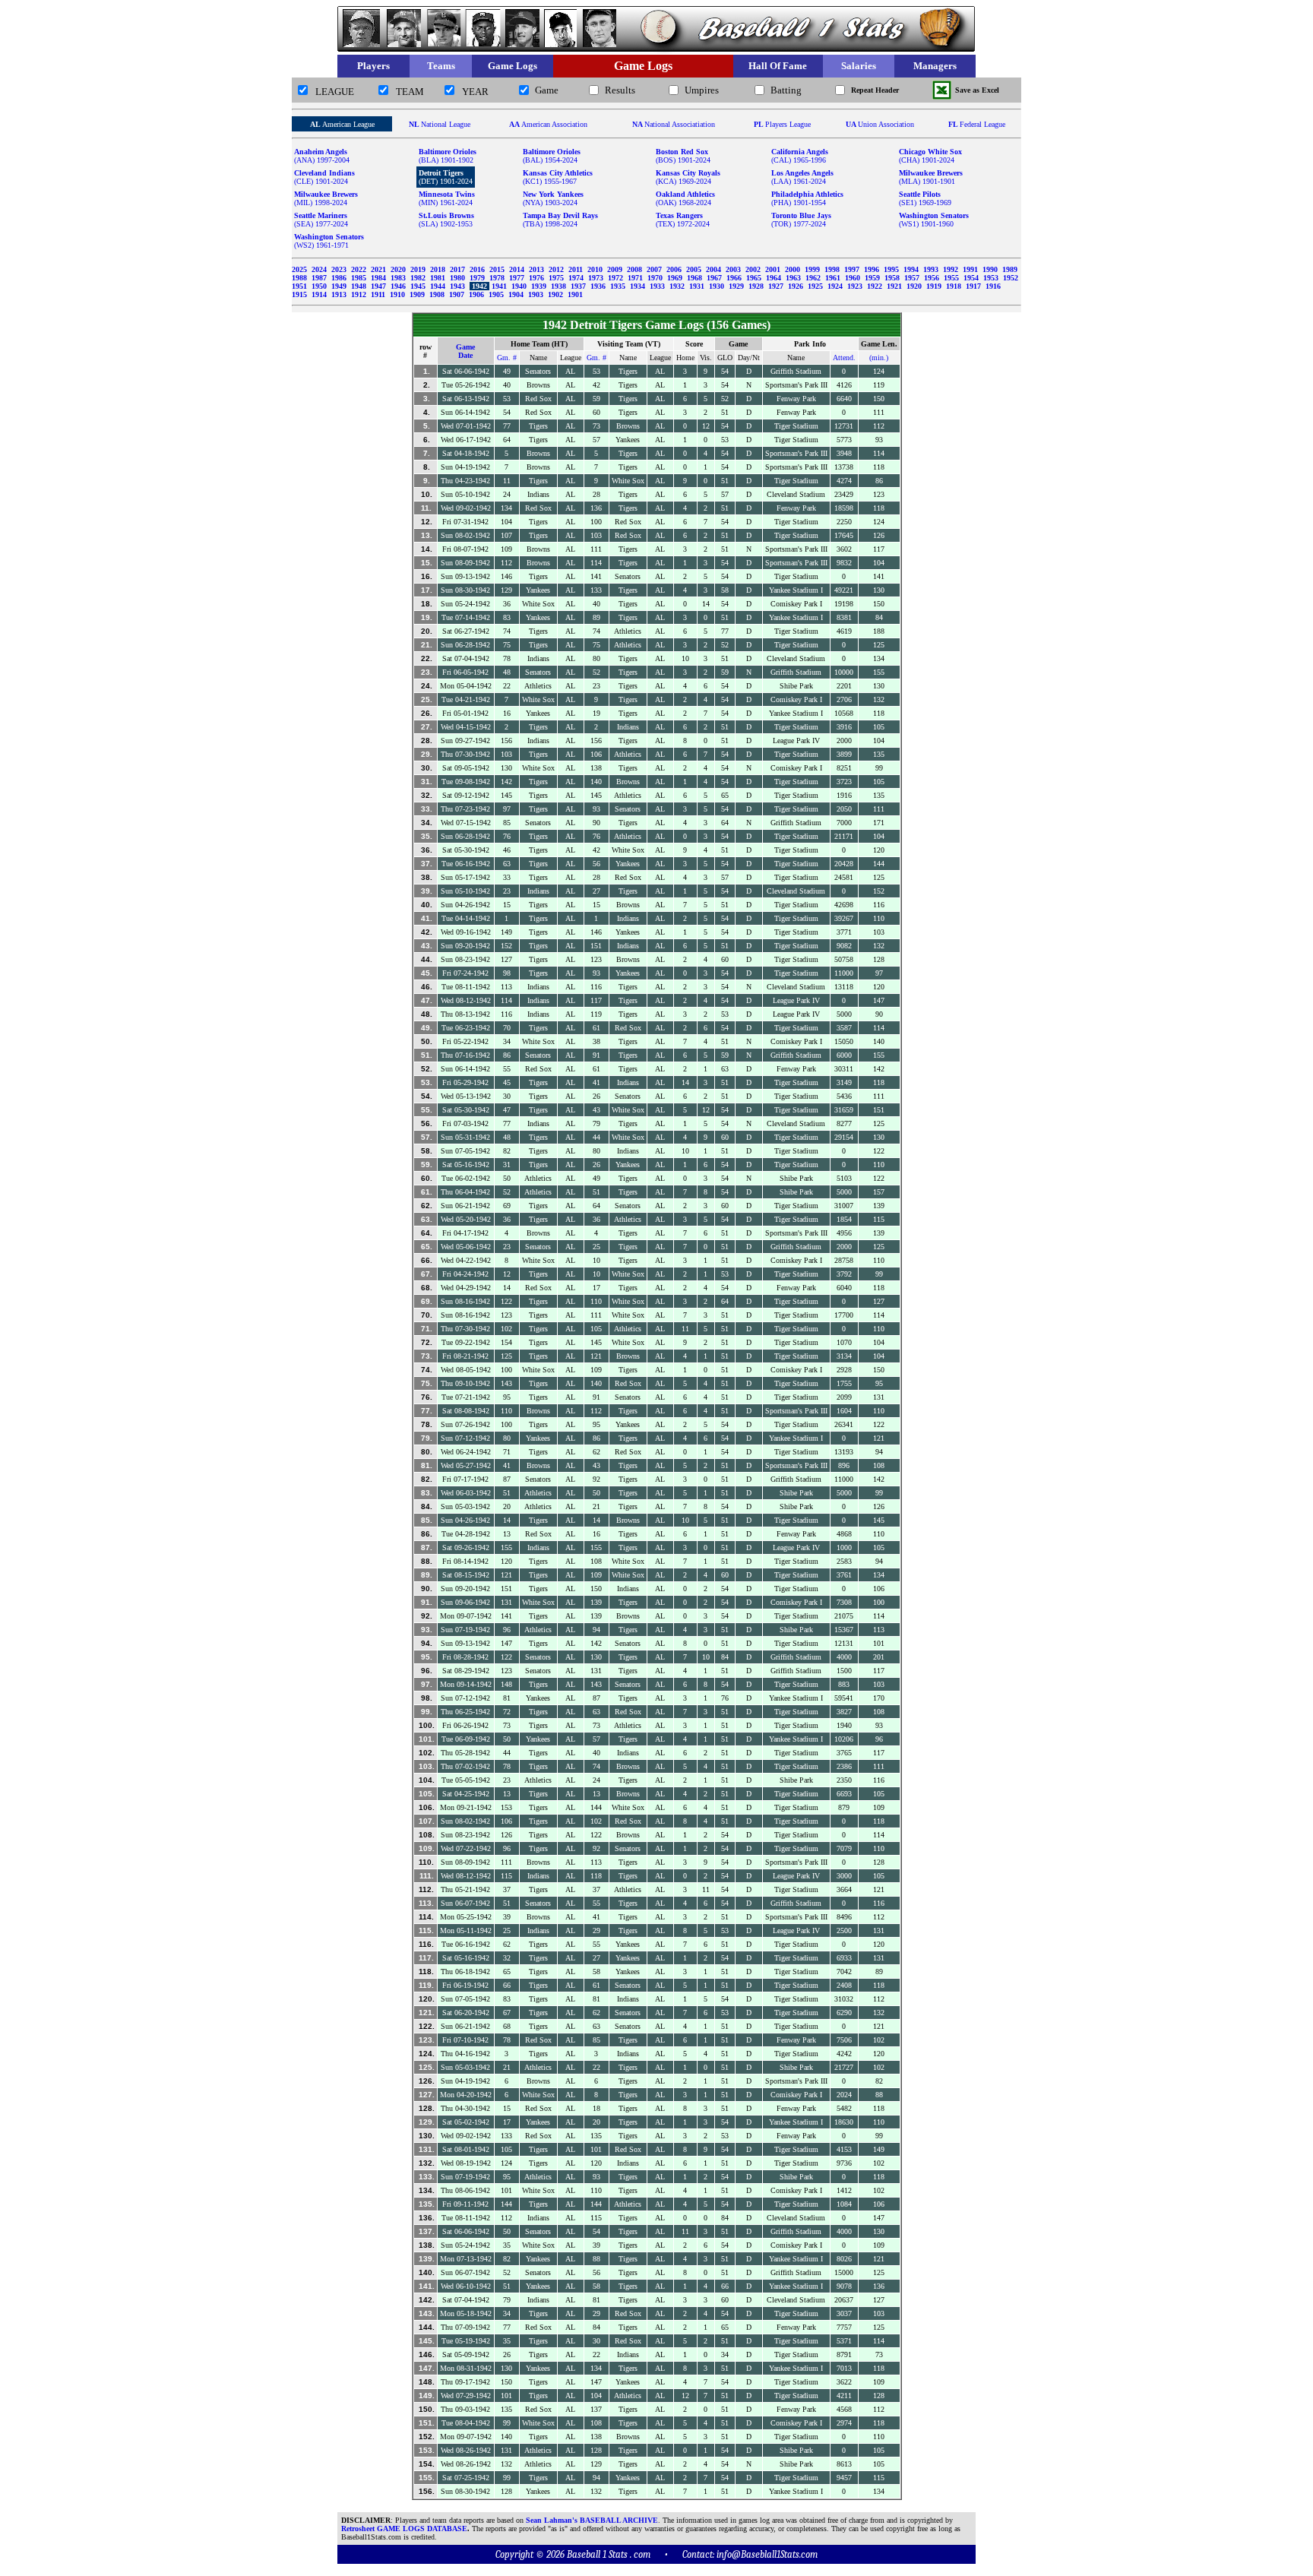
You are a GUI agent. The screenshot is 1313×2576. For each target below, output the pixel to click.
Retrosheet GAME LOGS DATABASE (404, 2529)
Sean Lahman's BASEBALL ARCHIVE (592, 2520)
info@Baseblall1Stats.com (767, 2554)
